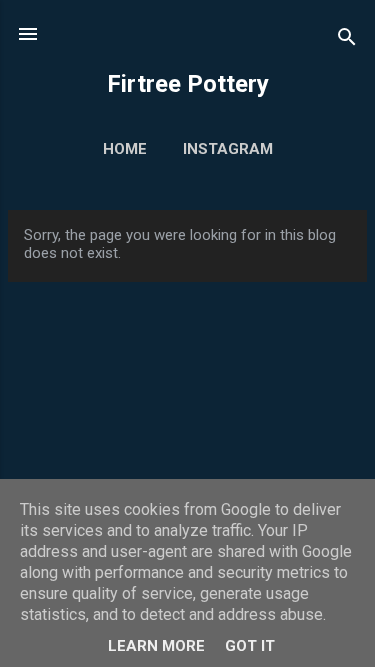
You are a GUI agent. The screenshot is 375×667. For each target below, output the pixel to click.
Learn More (156, 646)
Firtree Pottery (188, 84)
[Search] (347, 40)
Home (125, 149)
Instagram (228, 149)
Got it (250, 646)
